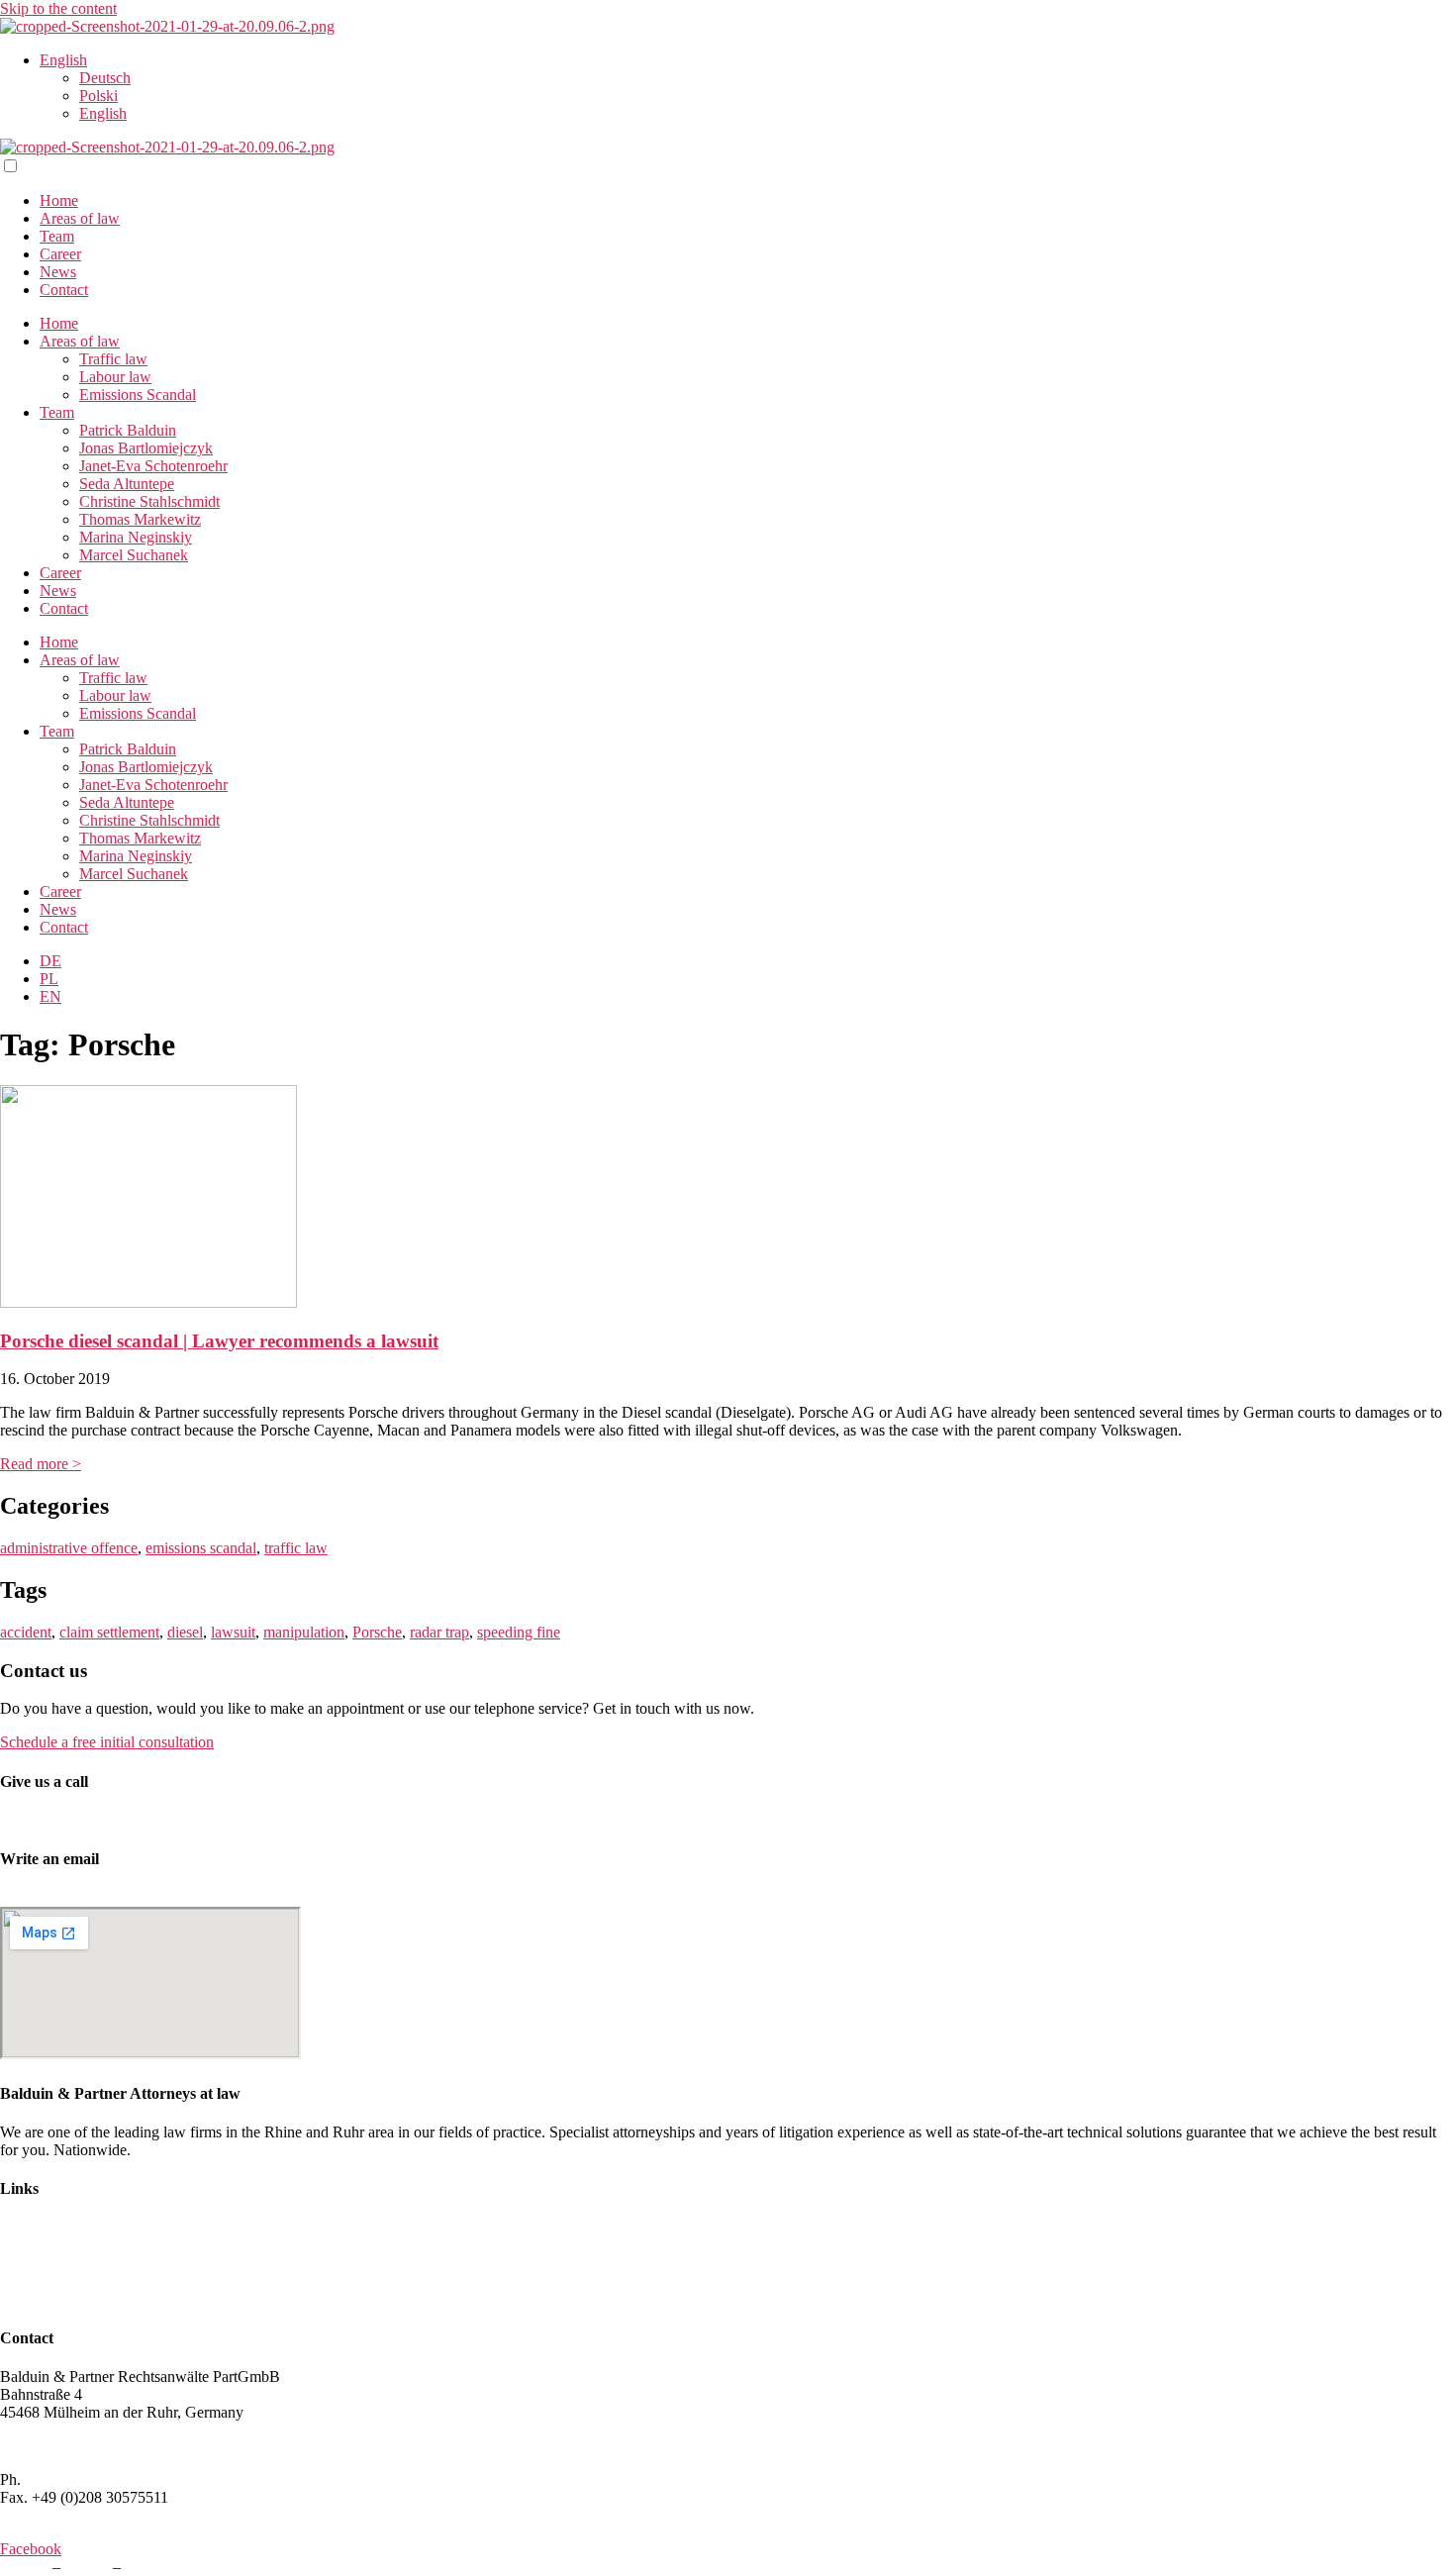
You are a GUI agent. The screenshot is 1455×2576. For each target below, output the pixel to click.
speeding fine (519, 1632)
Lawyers (27, 2228)
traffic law (296, 1548)
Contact (64, 290)
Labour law (115, 377)
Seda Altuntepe (127, 484)
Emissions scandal (57, 2281)
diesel (185, 1632)
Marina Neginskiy (136, 537)
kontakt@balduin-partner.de (87, 1897)
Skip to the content (58, 8)
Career (60, 254)
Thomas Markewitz (140, 519)
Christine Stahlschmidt (149, 501)
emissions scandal (201, 1548)
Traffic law (113, 359)
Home (59, 200)
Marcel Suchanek (134, 555)
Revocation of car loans (74, 2299)
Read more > (41, 1464)
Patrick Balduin (128, 430)
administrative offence (69, 1548)
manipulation (304, 1632)
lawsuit (233, 1632)
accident (26, 1632)
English (63, 60)
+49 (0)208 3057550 (90, 2479)
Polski (98, 96)
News (58, 272)
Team (57, 236)
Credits (87, 2567)
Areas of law (80, 218)
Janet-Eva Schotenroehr (153, 466)
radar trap (439, 1632)
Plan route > (38, 2446)
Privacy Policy (170, 2567)
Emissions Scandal (138, 395)
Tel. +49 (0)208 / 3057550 (83, 1820)
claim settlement (109, 1632)
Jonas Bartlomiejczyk (146, 448)
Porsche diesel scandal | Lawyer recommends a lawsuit (219, 1341)
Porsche (377, 1632)
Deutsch (105, 78)
